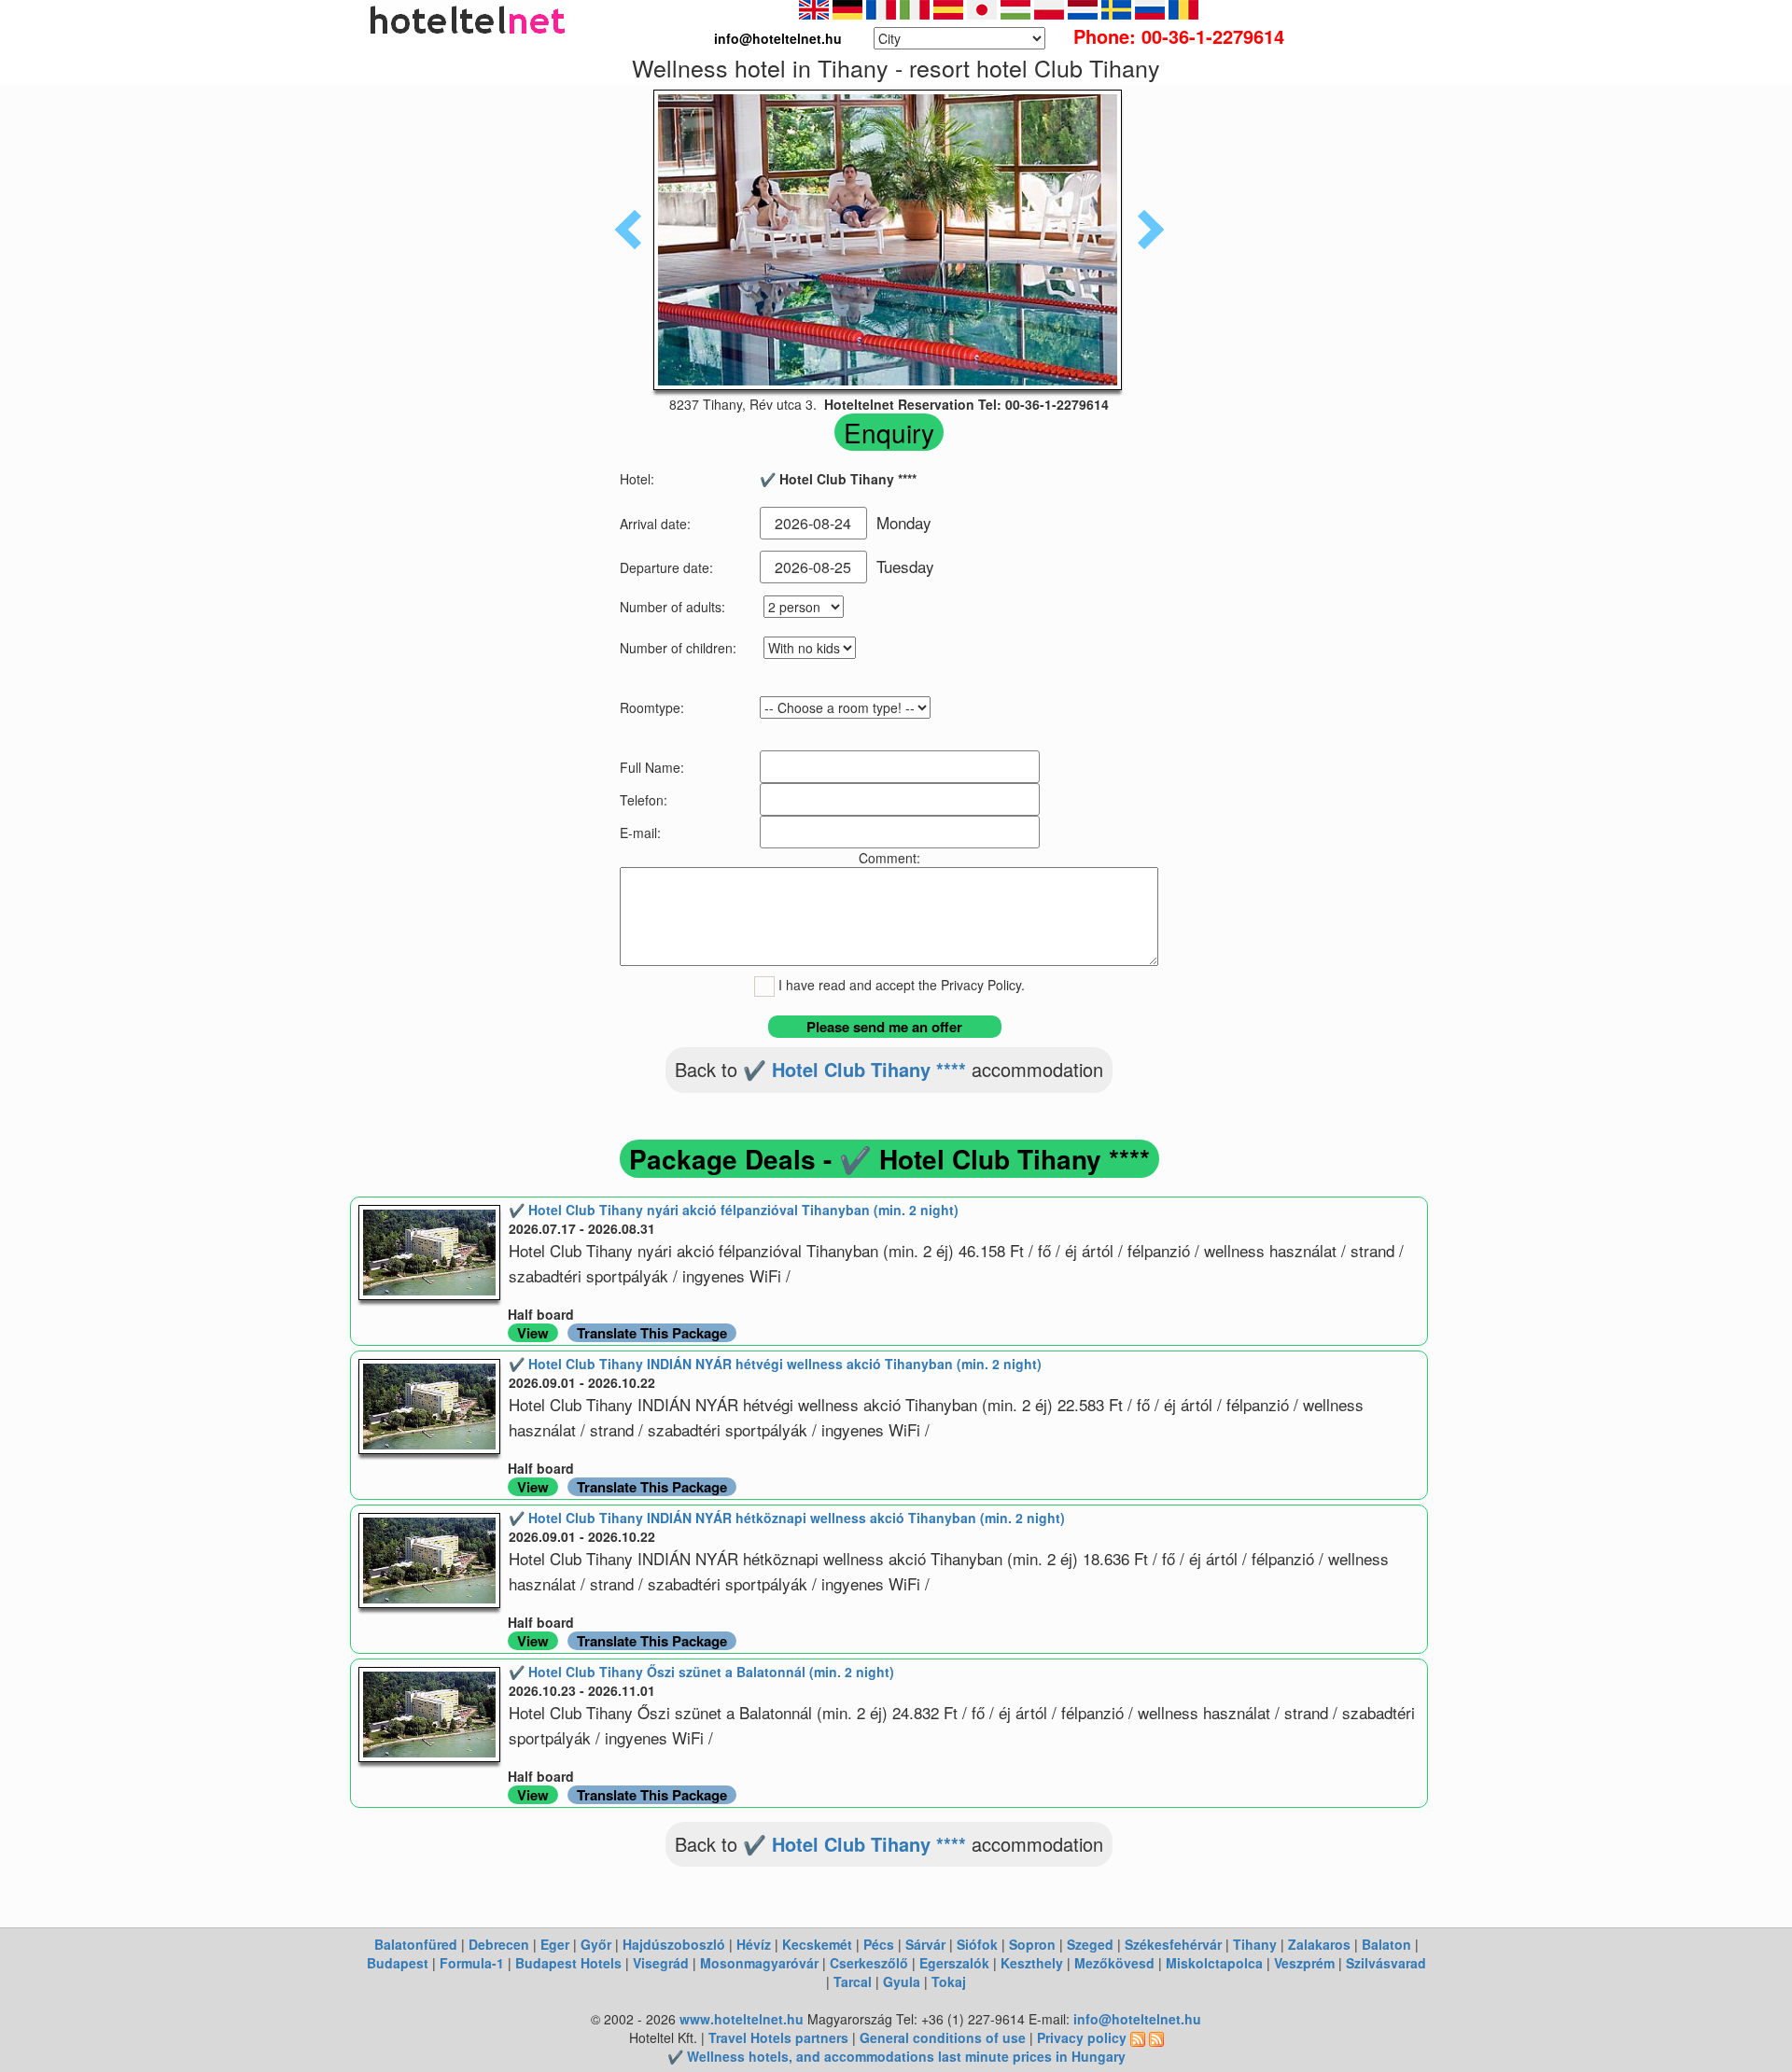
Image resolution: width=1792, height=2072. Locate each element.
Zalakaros (1319, 1944)
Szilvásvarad (1386, 1963)
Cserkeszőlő (869, 1963)
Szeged (1090, 1944)
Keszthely (1032, 1963)
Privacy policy (1082, 2037)
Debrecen (499, 1944)
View (533, 1333)
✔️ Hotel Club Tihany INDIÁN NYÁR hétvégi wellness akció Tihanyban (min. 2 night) (775, 1364)
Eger (555, 1944)
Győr (596, 1944)
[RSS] (1138, 2037)
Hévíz (754, 1944)
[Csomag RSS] (1156, 2037)
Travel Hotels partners (778, 2037)
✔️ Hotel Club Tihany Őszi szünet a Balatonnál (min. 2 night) (701, 1672)
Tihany (1255, 1944)
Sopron (1032, 1944)
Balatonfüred (416, 1944)
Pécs (879, 1944)
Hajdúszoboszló (674, 1944)
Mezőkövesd (1114, 1963)
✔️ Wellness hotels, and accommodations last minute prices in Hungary (896, 2056)
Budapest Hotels (568, 1963)
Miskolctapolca (1214, 1963)
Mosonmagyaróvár (759, 1963)
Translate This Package (652, 1333)
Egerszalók (954, 1963)
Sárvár (925, 1944)
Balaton (1386, 1944)
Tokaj (949, 1981)
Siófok (977, 1944)
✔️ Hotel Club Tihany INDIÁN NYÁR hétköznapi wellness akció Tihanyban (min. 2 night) (787, 1518)
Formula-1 (472, 1963)
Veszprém (1304, 1963)
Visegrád (661, 1963)
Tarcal (853, 1981)
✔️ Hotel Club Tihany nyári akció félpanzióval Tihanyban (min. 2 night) (734, 1210)
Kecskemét (817, 1944)
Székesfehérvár (1173, 1944)
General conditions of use (943, 2037)
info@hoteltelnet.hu (1137, 2019)
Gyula (902, 1981)
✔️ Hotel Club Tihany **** (854, 1069)
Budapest (398, 1963)
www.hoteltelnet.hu (742, 2019)
